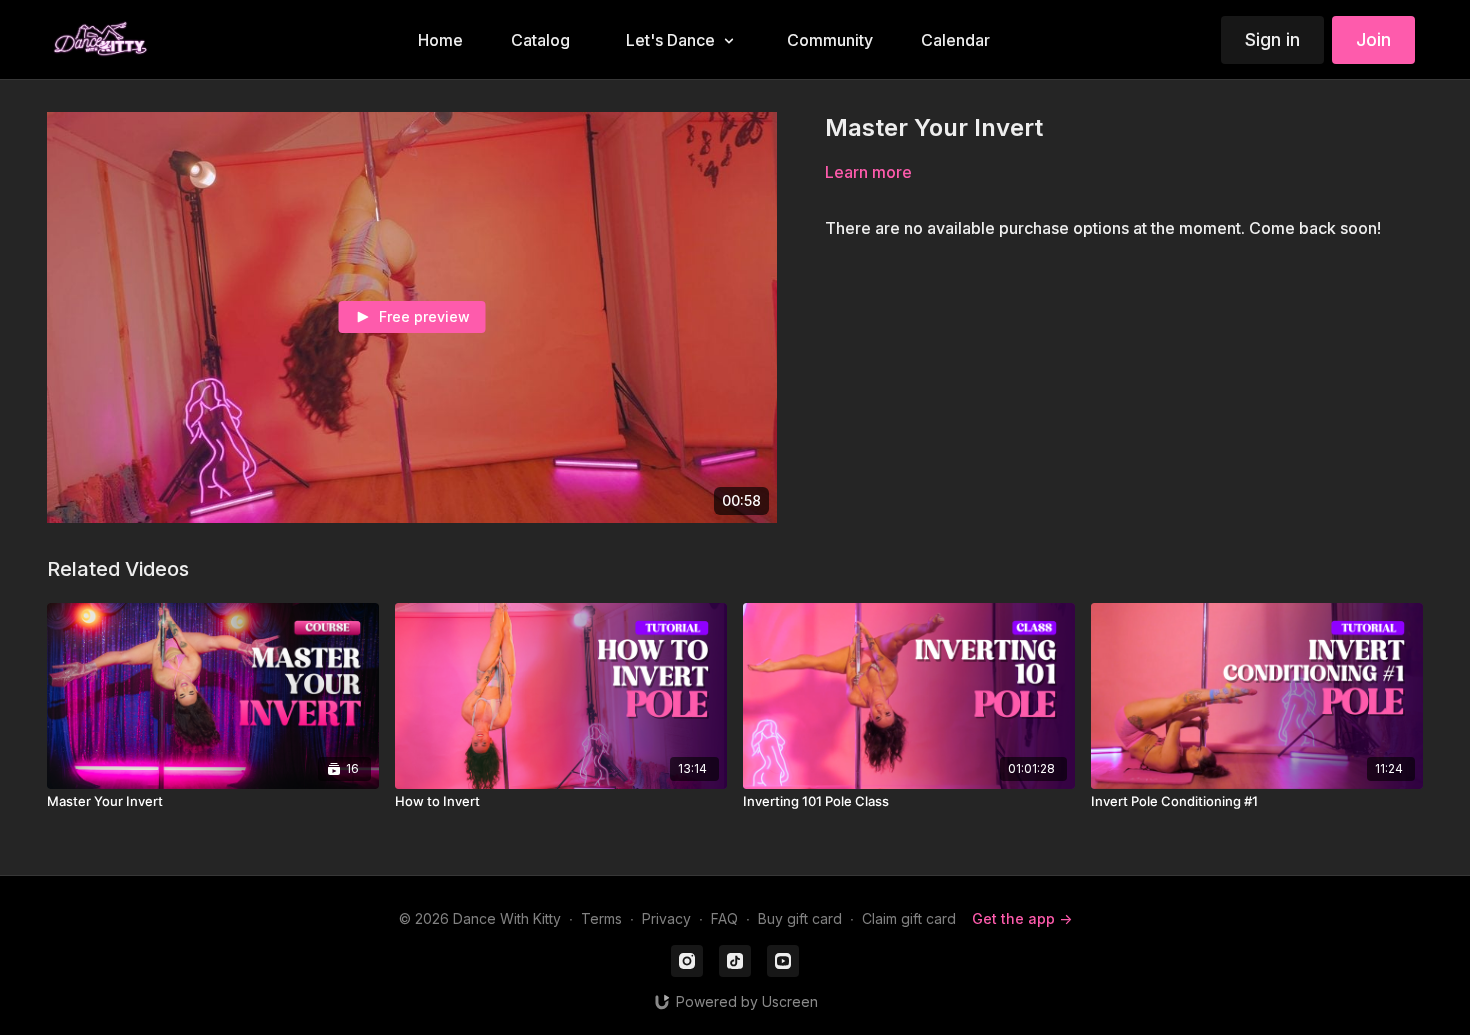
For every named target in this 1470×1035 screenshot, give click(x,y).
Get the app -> (1022, 918)
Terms (601, 918)
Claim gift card (909, 918)
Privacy (666, 918)
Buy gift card (800, 918)
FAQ (724, 918)
